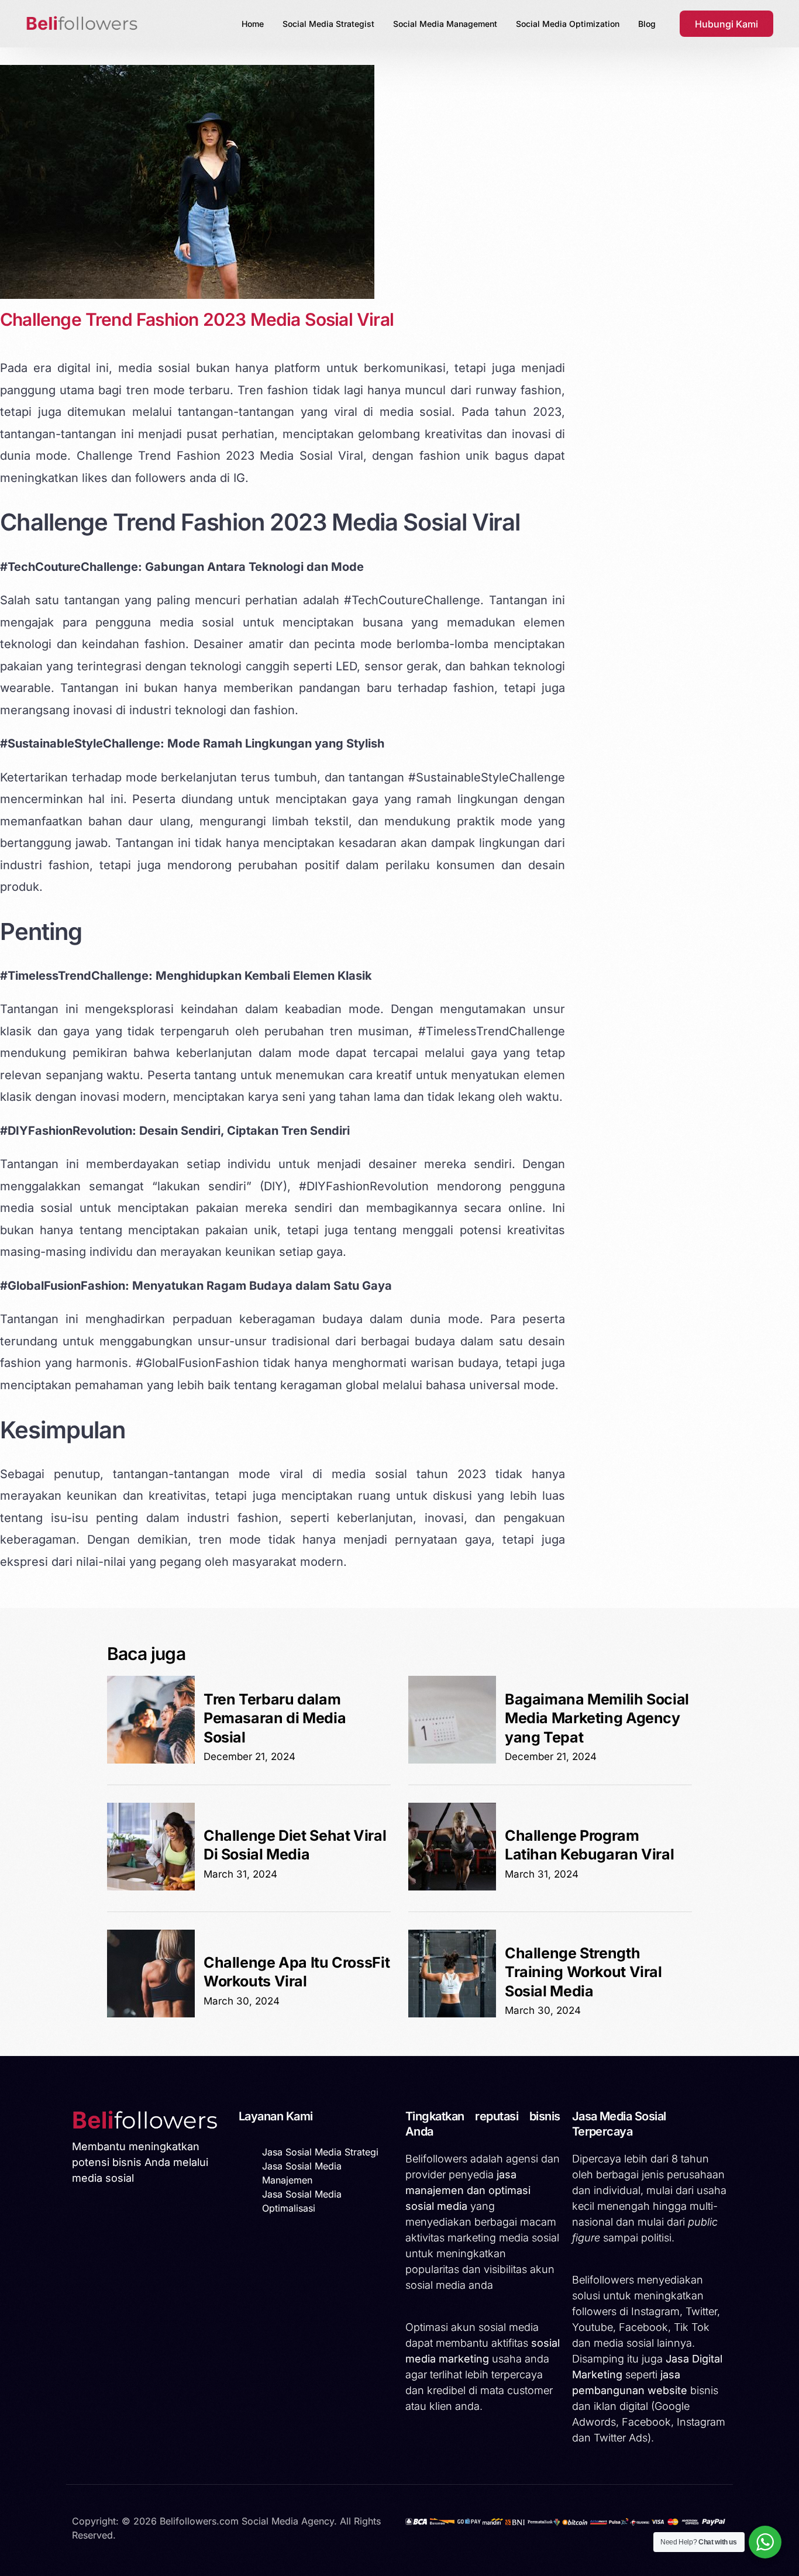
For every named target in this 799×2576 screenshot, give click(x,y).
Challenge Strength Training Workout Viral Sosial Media (583, 1972)
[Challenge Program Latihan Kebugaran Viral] (452, 1887)
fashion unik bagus (474, 456)
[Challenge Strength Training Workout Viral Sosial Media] (452, 2014)
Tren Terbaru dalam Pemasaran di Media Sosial (275, 1718)
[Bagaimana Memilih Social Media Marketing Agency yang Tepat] (452, 1760)
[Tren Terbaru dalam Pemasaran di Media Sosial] (151, 1760)
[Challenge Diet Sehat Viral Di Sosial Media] (151, 1887)
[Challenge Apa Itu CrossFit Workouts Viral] (151, 2014)
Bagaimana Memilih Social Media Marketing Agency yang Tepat (597, 1718)
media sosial (154, 368)
